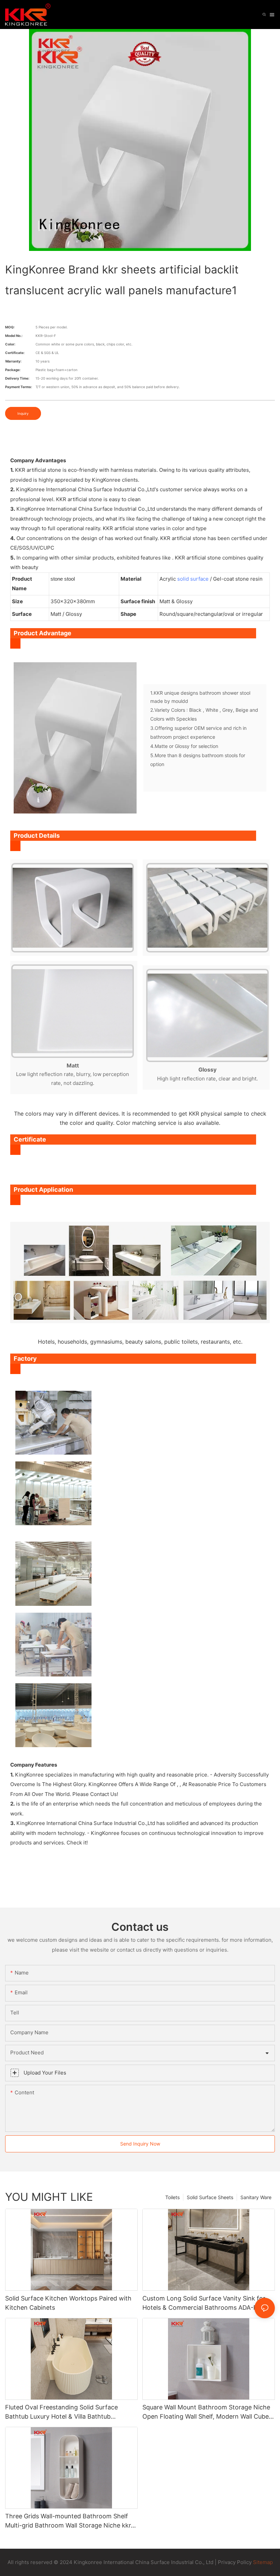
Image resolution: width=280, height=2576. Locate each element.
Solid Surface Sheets (210, 2197)
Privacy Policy (235, 2562)
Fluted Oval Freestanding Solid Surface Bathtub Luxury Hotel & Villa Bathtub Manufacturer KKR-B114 (61, 2412)
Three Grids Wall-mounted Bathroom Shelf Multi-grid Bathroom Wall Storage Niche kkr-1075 (69, 2521)
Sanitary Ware (256, 2197)
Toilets (172, 2197)
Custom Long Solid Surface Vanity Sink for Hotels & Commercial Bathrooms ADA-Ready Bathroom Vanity (207, 2303)
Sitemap (262, 2562)
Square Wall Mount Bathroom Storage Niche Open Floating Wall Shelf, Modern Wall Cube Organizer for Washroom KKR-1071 (206, 2412)
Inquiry (23, 413)
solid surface (193, 579)
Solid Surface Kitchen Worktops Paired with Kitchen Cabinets (68, 2303)
